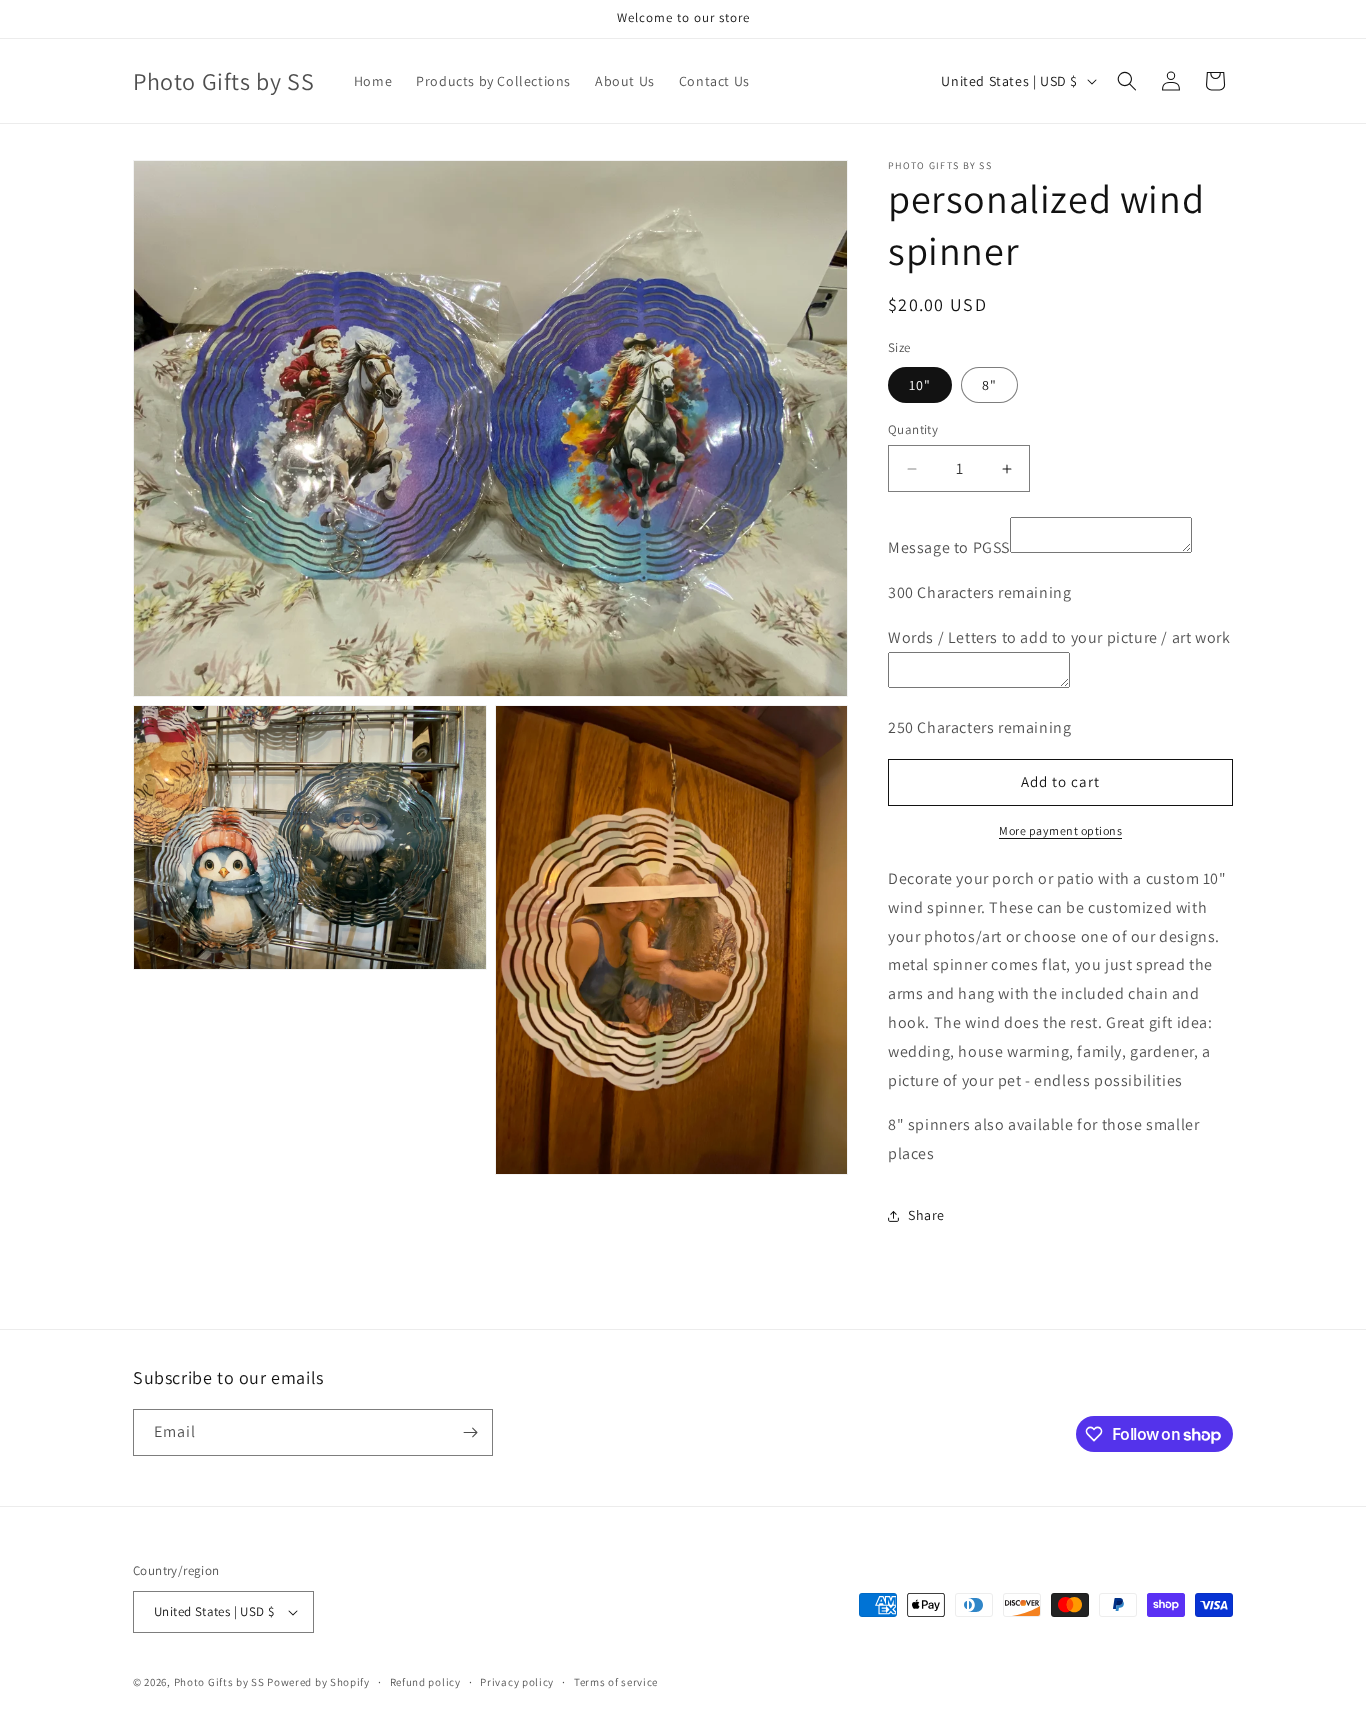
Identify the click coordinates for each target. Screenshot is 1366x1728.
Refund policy (425, 1682)
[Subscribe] (470, 1432)
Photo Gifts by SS (219, 1682)
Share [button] (926, 1215)
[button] (1127, 81)
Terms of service (616, 1682)
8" (989, 385)
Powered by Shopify (318, 1682)
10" (920, 385)
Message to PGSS (949, 547)
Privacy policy (517, 1682)
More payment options (1060, 830)
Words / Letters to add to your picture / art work (1059, 637)
